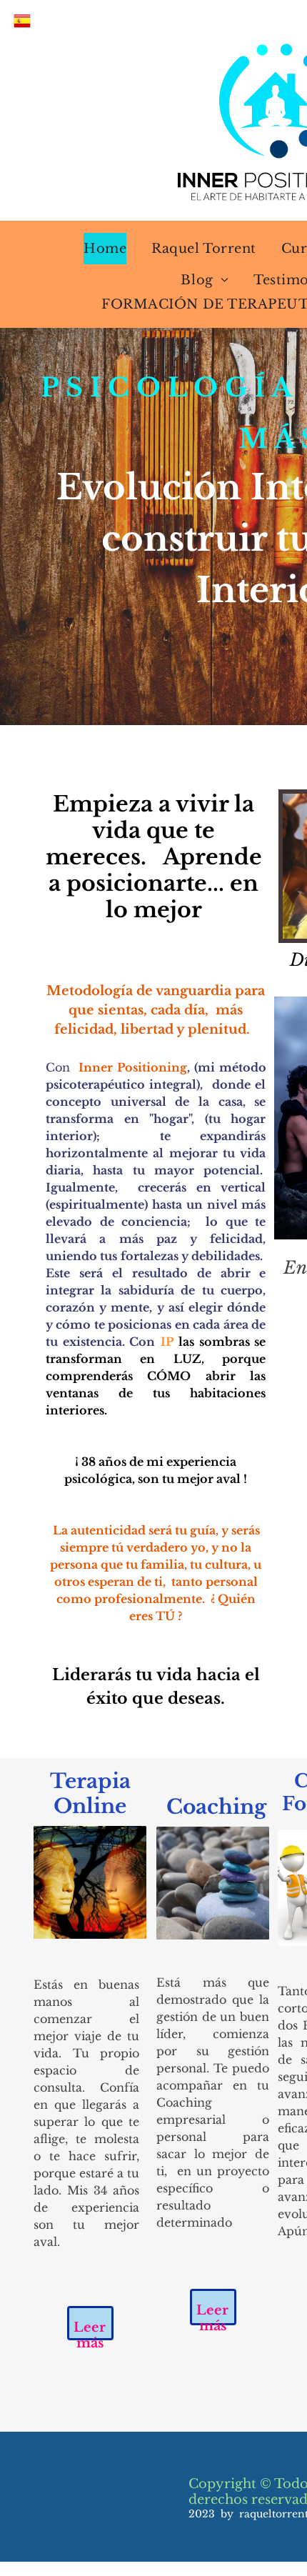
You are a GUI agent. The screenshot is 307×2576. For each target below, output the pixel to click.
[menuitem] (96, 249)
